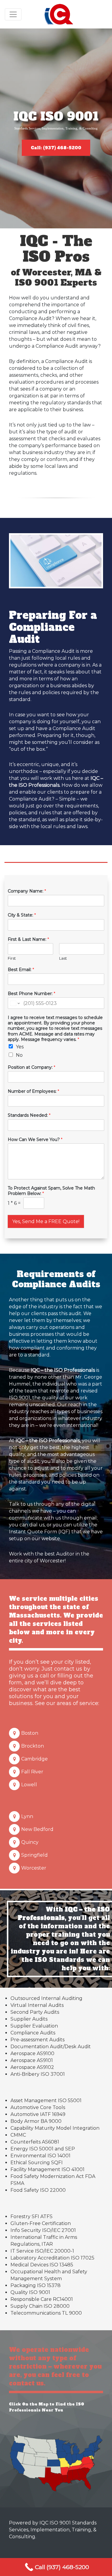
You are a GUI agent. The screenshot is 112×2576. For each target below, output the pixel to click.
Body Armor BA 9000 (36, 2121)
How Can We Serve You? (35, 1139)
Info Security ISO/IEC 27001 (43, 2230)
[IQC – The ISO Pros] (59, 14)
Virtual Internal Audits (37, 2005)
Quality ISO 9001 (30, 2292)
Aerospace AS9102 (32, 2067)
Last (63, 958)
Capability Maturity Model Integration (55, 2128)
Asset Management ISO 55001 (46, 2101)
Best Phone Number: (32, 994)
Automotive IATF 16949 (38, 2114)
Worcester (34, 1868)
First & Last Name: (28, 939)
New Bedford (37, 1829)
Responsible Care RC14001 (42, 2299)
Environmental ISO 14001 (40, 2156)
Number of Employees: (33, 1091)
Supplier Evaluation (34, 2026)
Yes (20, 1047)
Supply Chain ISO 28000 (40, 2306)
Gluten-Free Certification (41, 2223)
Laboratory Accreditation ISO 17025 (52, 2258)
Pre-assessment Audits (37, 2040)
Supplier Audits (29, 2019)
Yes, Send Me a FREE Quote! (46, 1221)
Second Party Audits (35, 2012)
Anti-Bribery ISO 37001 (38, 2074)
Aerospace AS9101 (32, 2060)
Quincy (30, 1842)
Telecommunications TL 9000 (46, 2313)
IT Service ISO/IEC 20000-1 (42, 2251)
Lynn (27, 1816)
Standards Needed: (29, 1115)
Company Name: (27, 891)
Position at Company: (32, 1067)
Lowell (29, 1785)
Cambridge (34, 1759)
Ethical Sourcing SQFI (37, 2163)
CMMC (18, 2135)
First (12, 958)
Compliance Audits (33, 2033)
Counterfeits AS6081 (35, 2142)
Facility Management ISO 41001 (47, 2169)
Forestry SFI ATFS (32, 2216)
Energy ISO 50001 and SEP (43, 2149)
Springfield (34, 1855)
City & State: (22, 915)
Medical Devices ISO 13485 (42, 2265)
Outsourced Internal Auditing (46, 1998)
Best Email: (21, 970)
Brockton (33, 1746)
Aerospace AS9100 (32, 2053)
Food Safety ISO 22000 (38, 2190)
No (19, 1055)
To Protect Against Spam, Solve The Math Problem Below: (51, 1191)
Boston (30, 1733)
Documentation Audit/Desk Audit (51, 2047)
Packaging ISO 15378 (36, 2285)
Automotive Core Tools (38, 2107)
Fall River (32, 1772)
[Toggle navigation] (13, 14)
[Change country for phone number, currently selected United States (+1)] (14, 1003)
